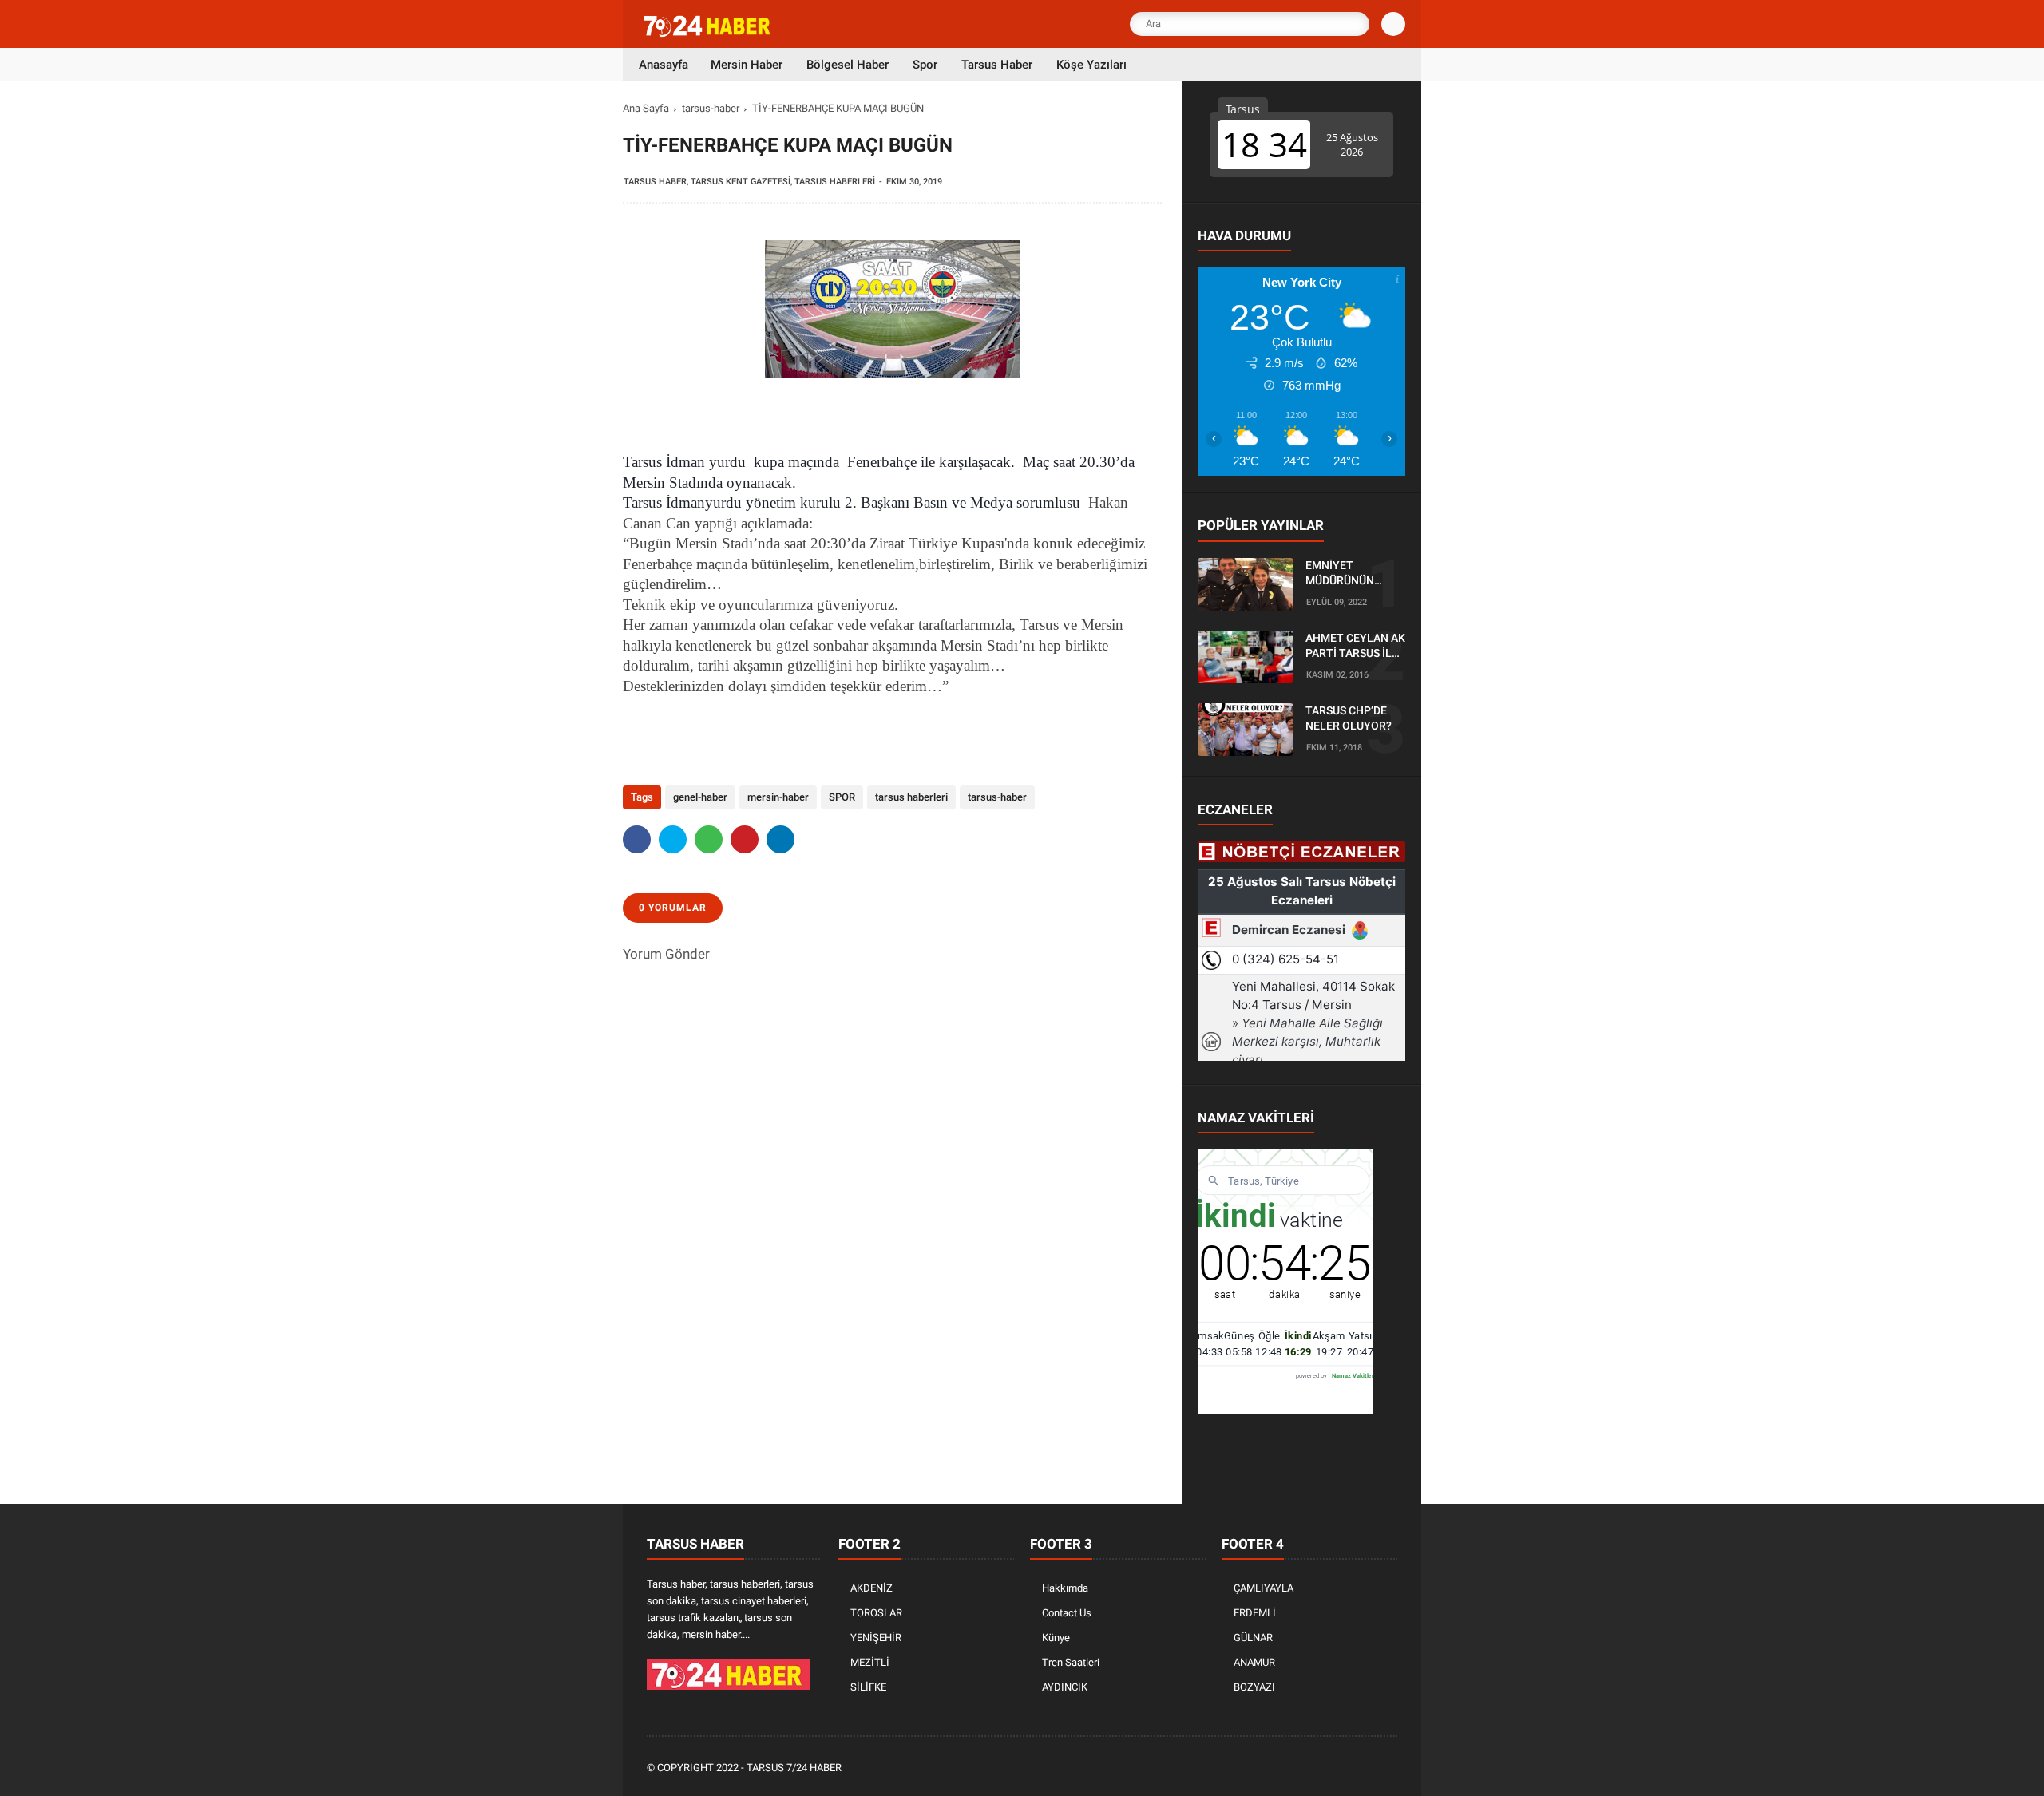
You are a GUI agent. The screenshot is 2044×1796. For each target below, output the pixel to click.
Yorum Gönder (666, 954)
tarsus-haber (711, 108)
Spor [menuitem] (925, 65)
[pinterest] (745, 839)
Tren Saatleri (1071, 1662)
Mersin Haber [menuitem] (747, 65)
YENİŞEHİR (876, 1638)
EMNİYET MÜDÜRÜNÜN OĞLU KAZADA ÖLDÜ (1343, 574)
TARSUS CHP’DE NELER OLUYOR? (1349, 718)
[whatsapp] (709, 839)
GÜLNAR (1253, 1638)
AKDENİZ (871, 1588)
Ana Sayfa (646, 108)
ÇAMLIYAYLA (1264, 1588)
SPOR (842, 797)
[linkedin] (780, 839)
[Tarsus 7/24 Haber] (708, 34)
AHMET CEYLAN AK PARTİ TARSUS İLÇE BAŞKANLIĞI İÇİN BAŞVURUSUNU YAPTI (1355, 647)
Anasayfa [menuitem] (664, 65)
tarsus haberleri (911, 797)
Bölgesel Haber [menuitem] (848, 65)
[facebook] (637, 839)
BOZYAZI (1254, 1687)
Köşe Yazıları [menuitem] (1091, 65)
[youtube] (1367, 1768)
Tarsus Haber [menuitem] (997, 65)
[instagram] (1345, 1768)
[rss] (1388, 1768)
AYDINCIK (1065, 1687)
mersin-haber (778, 797)
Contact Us (1067, 1613)
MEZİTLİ (870, 1662)
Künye (1056, 1638)
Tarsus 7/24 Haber (794, 1768)
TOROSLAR (876, 1613)
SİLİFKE (868, 1687)
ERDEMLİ (1255, 1613)
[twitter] (673, 839)
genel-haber (700, 797)
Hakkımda (1065, 1588)
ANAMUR (1254, 1662)
